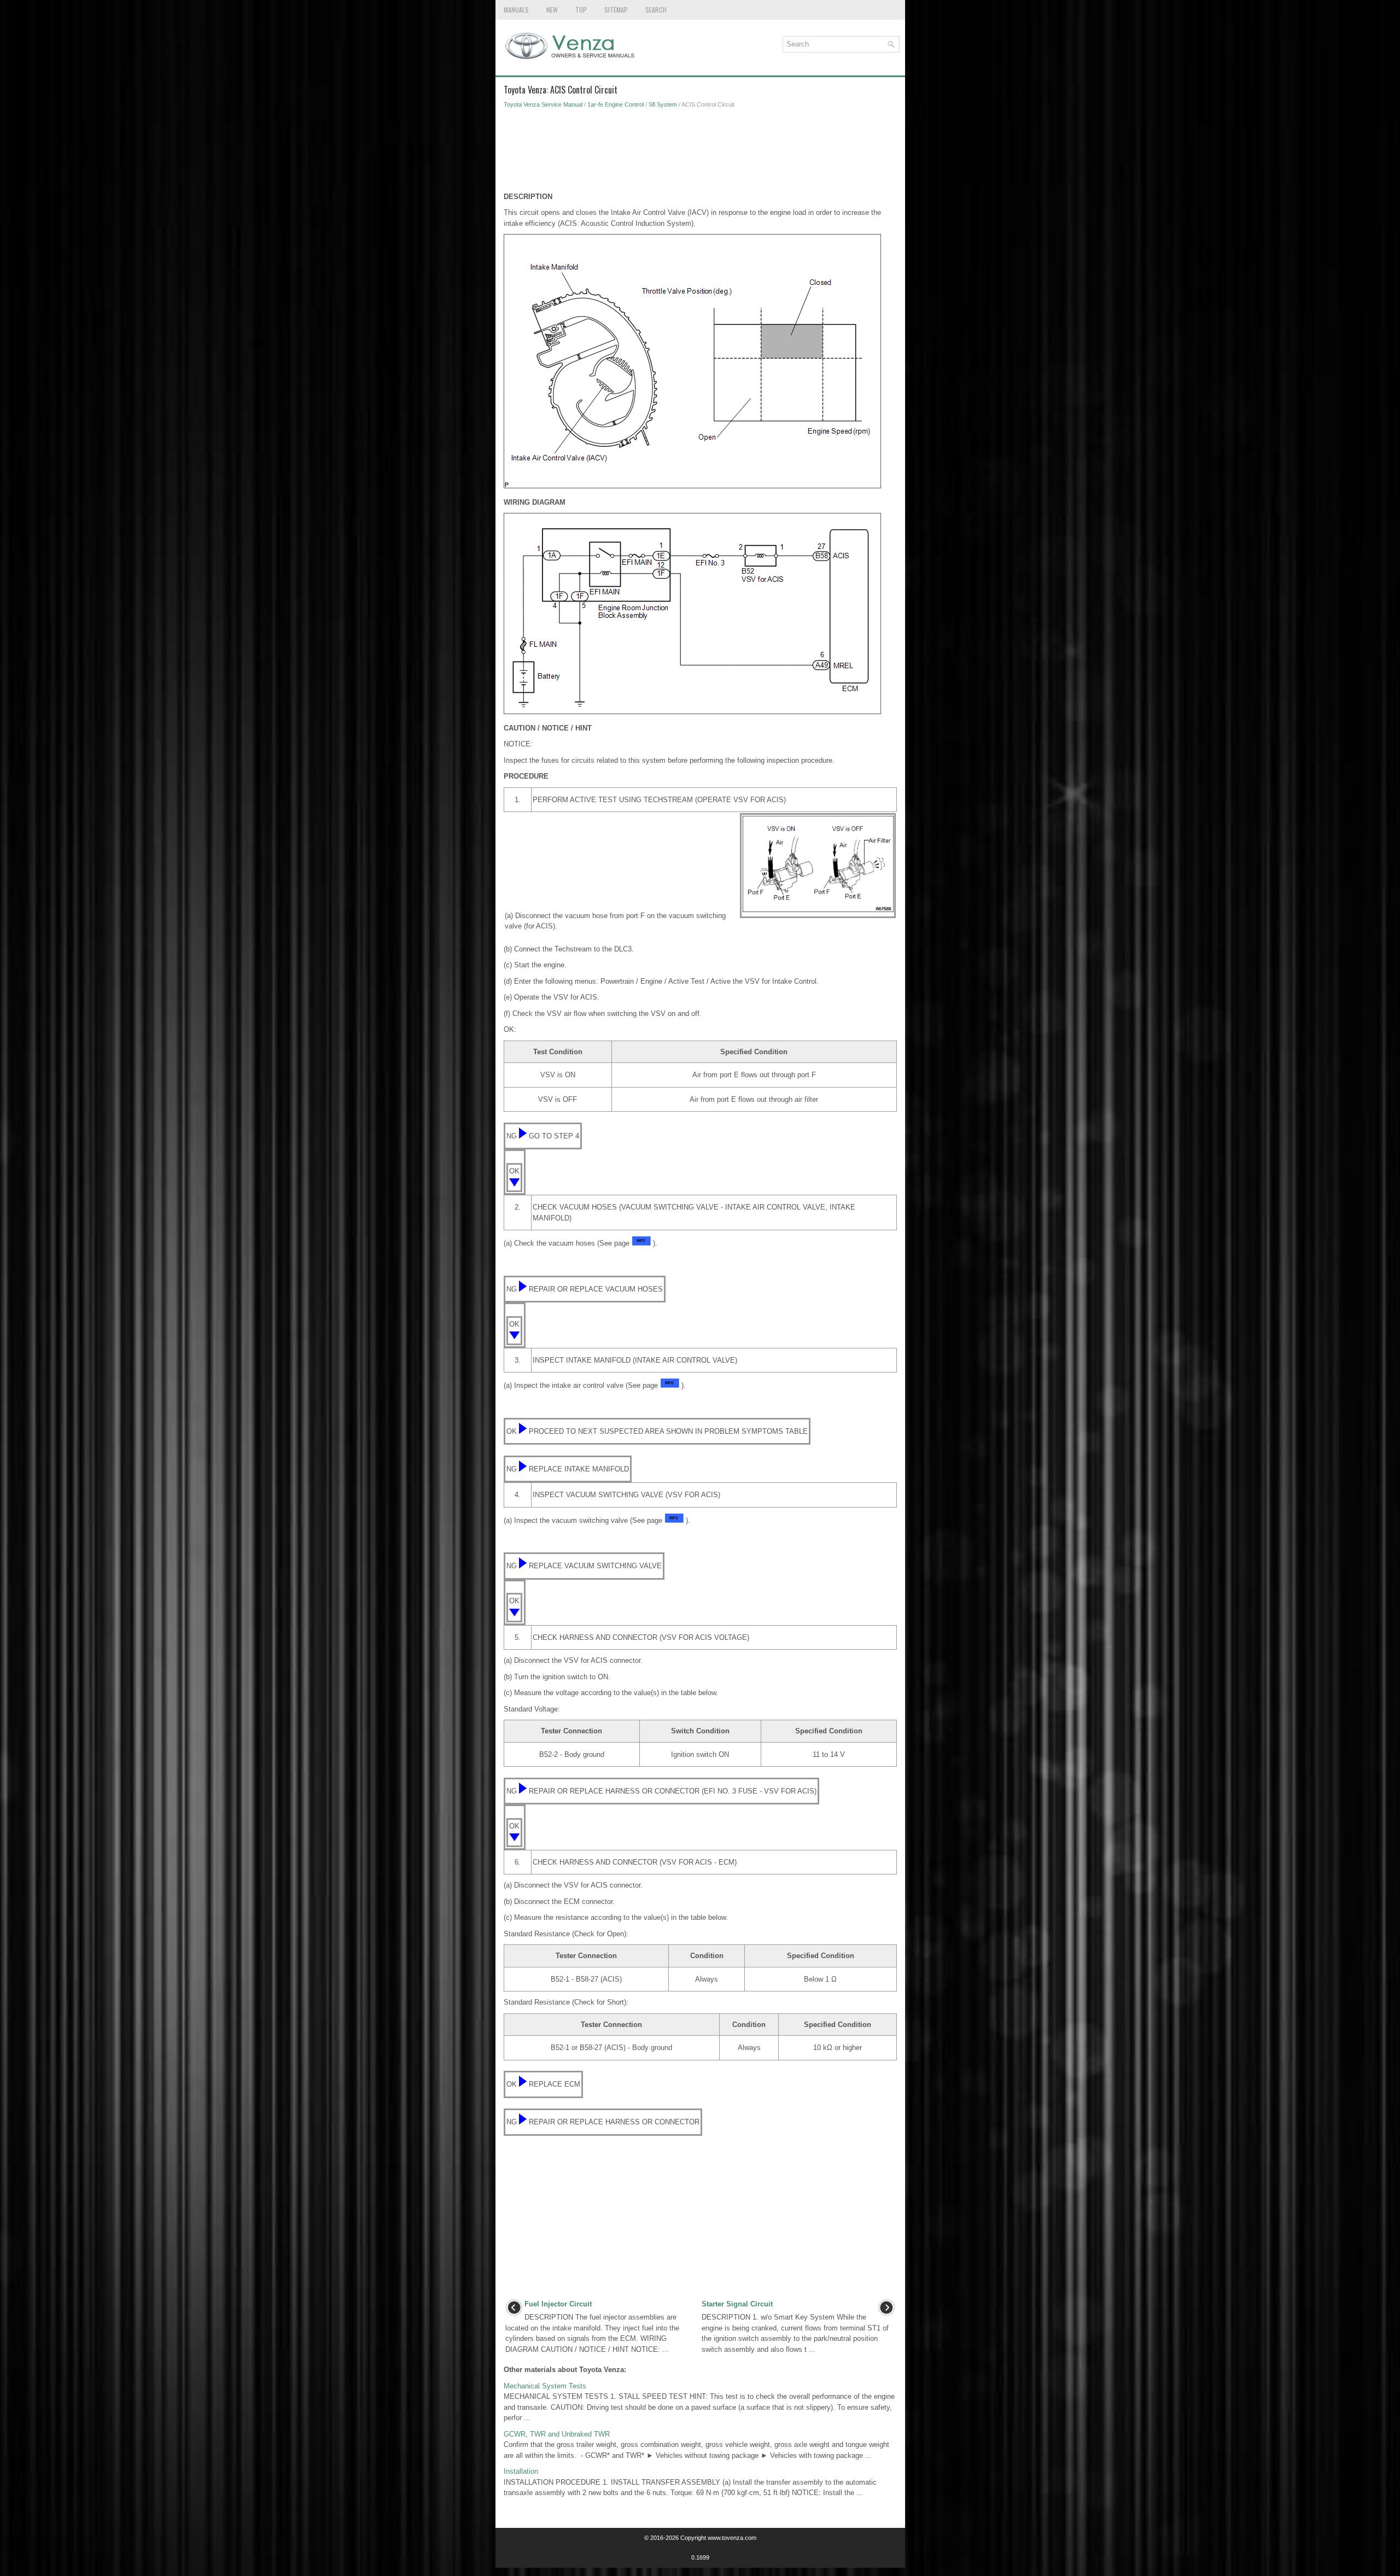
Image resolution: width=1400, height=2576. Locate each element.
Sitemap (616, 10)
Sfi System (663, 104)
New (552, 10)
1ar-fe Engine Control (616, 104)
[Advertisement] (700, 153)
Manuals (516, 10)
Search (656, 10)
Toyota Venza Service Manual (543, 104)
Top (581, 10)
